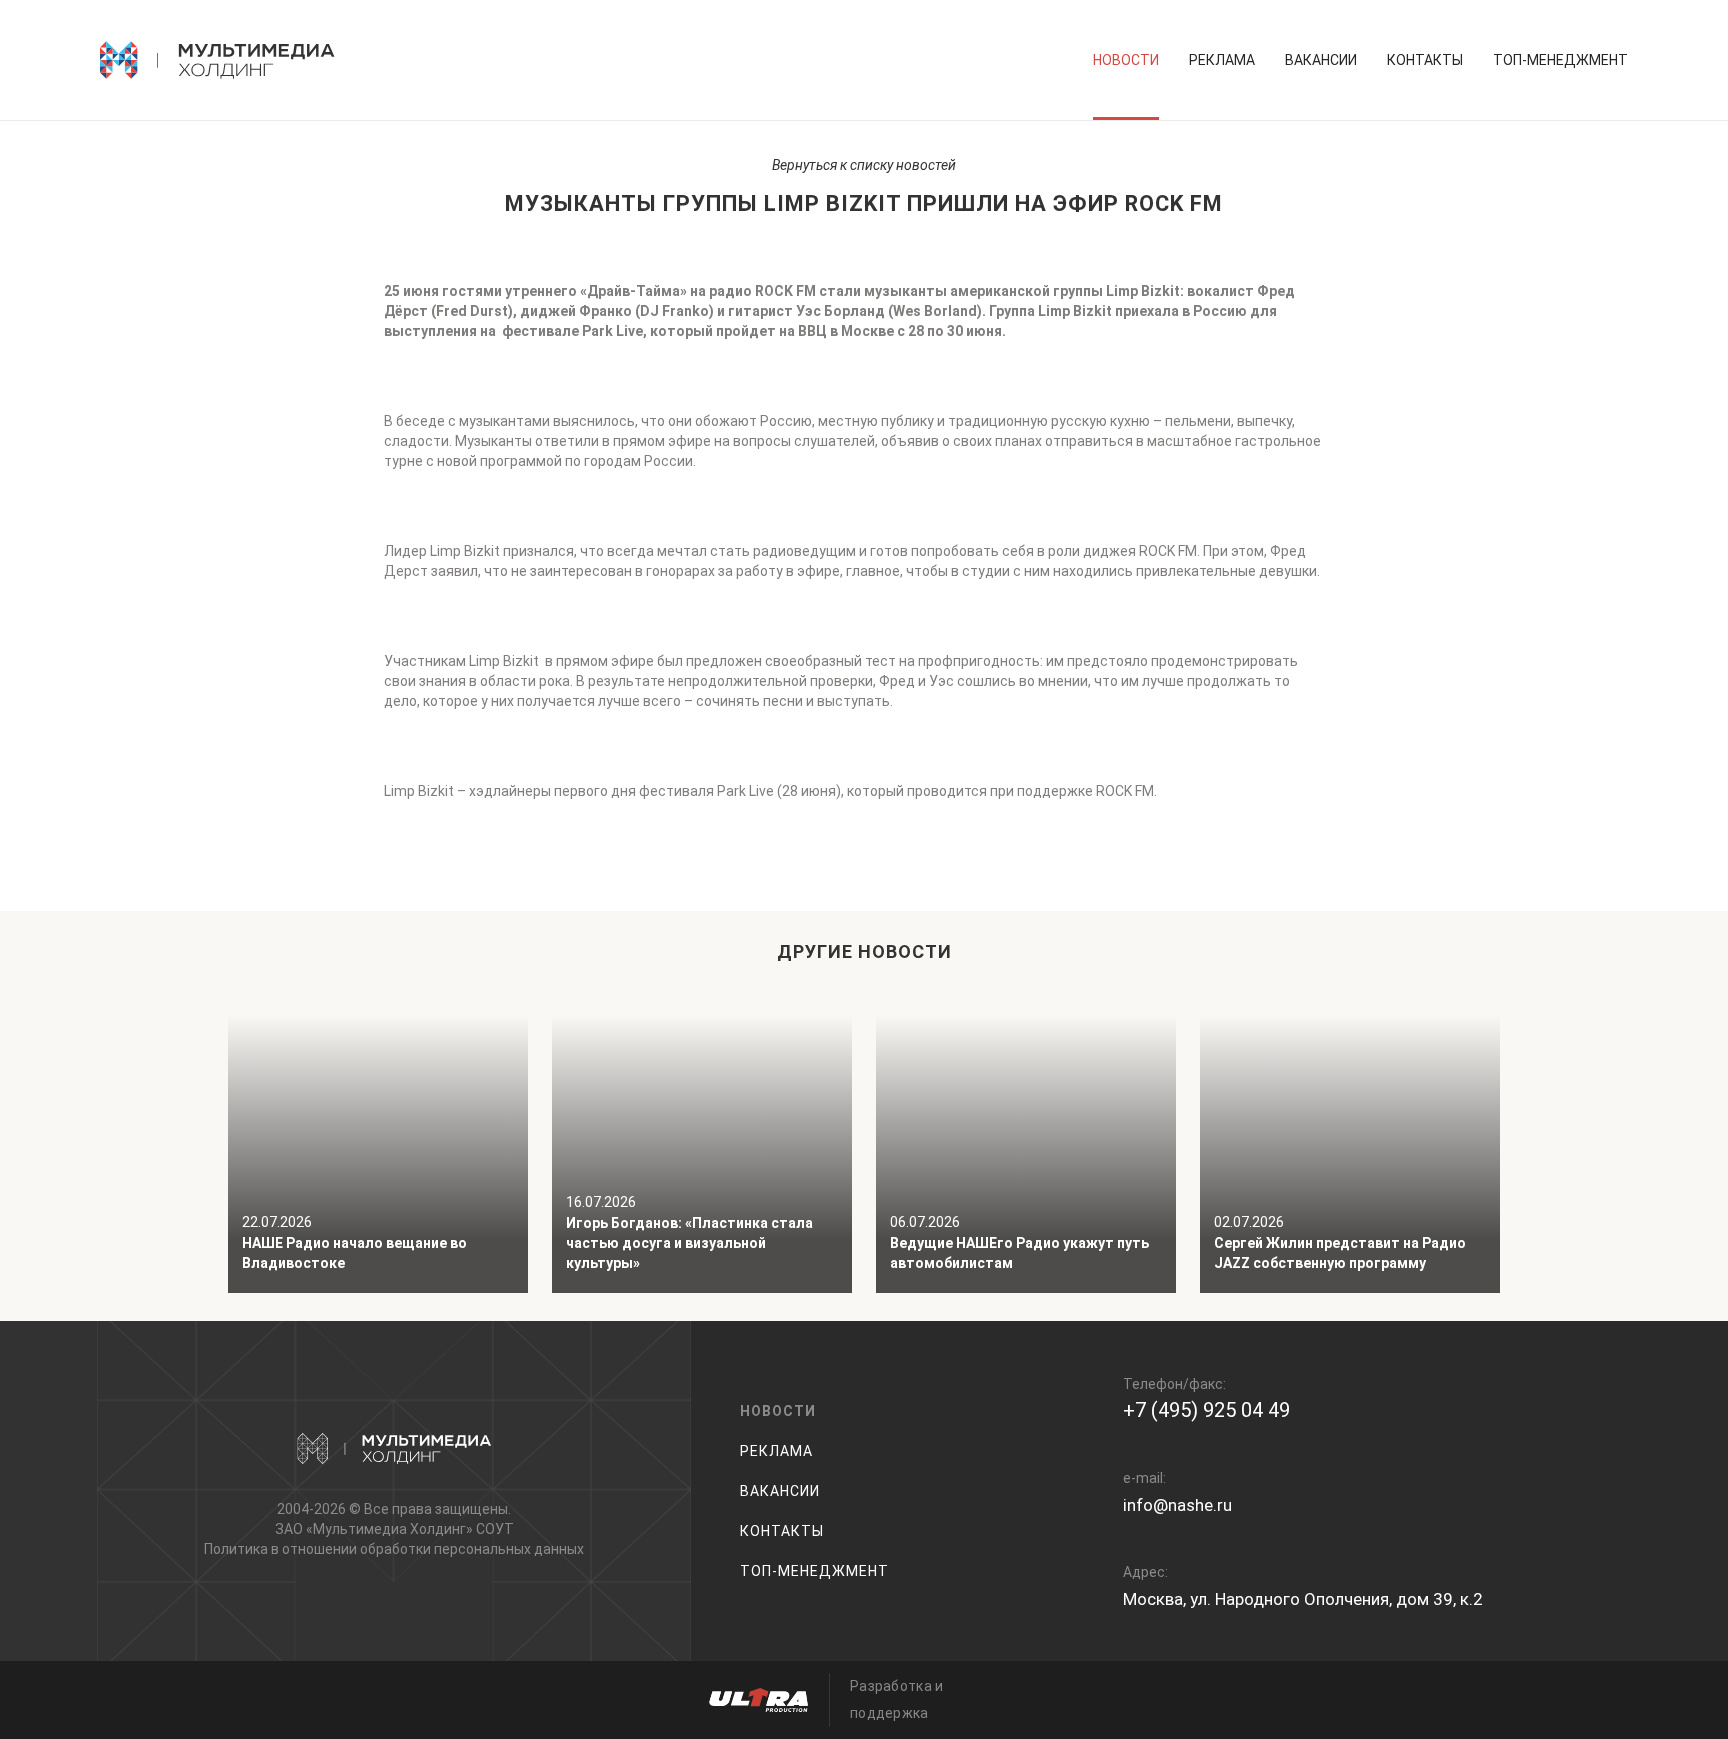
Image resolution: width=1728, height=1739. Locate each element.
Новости (1126, 60)
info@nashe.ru (1177, 1505)
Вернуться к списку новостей (864, 165)
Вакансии (1321, 60)
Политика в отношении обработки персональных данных (394, 1549)
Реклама (1222, 60)
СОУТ (495, 1529)
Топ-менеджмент (1560, 60)
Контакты (1425, 60)
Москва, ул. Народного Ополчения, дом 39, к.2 (1303, 1599)
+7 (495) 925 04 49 (1206, 1410)
